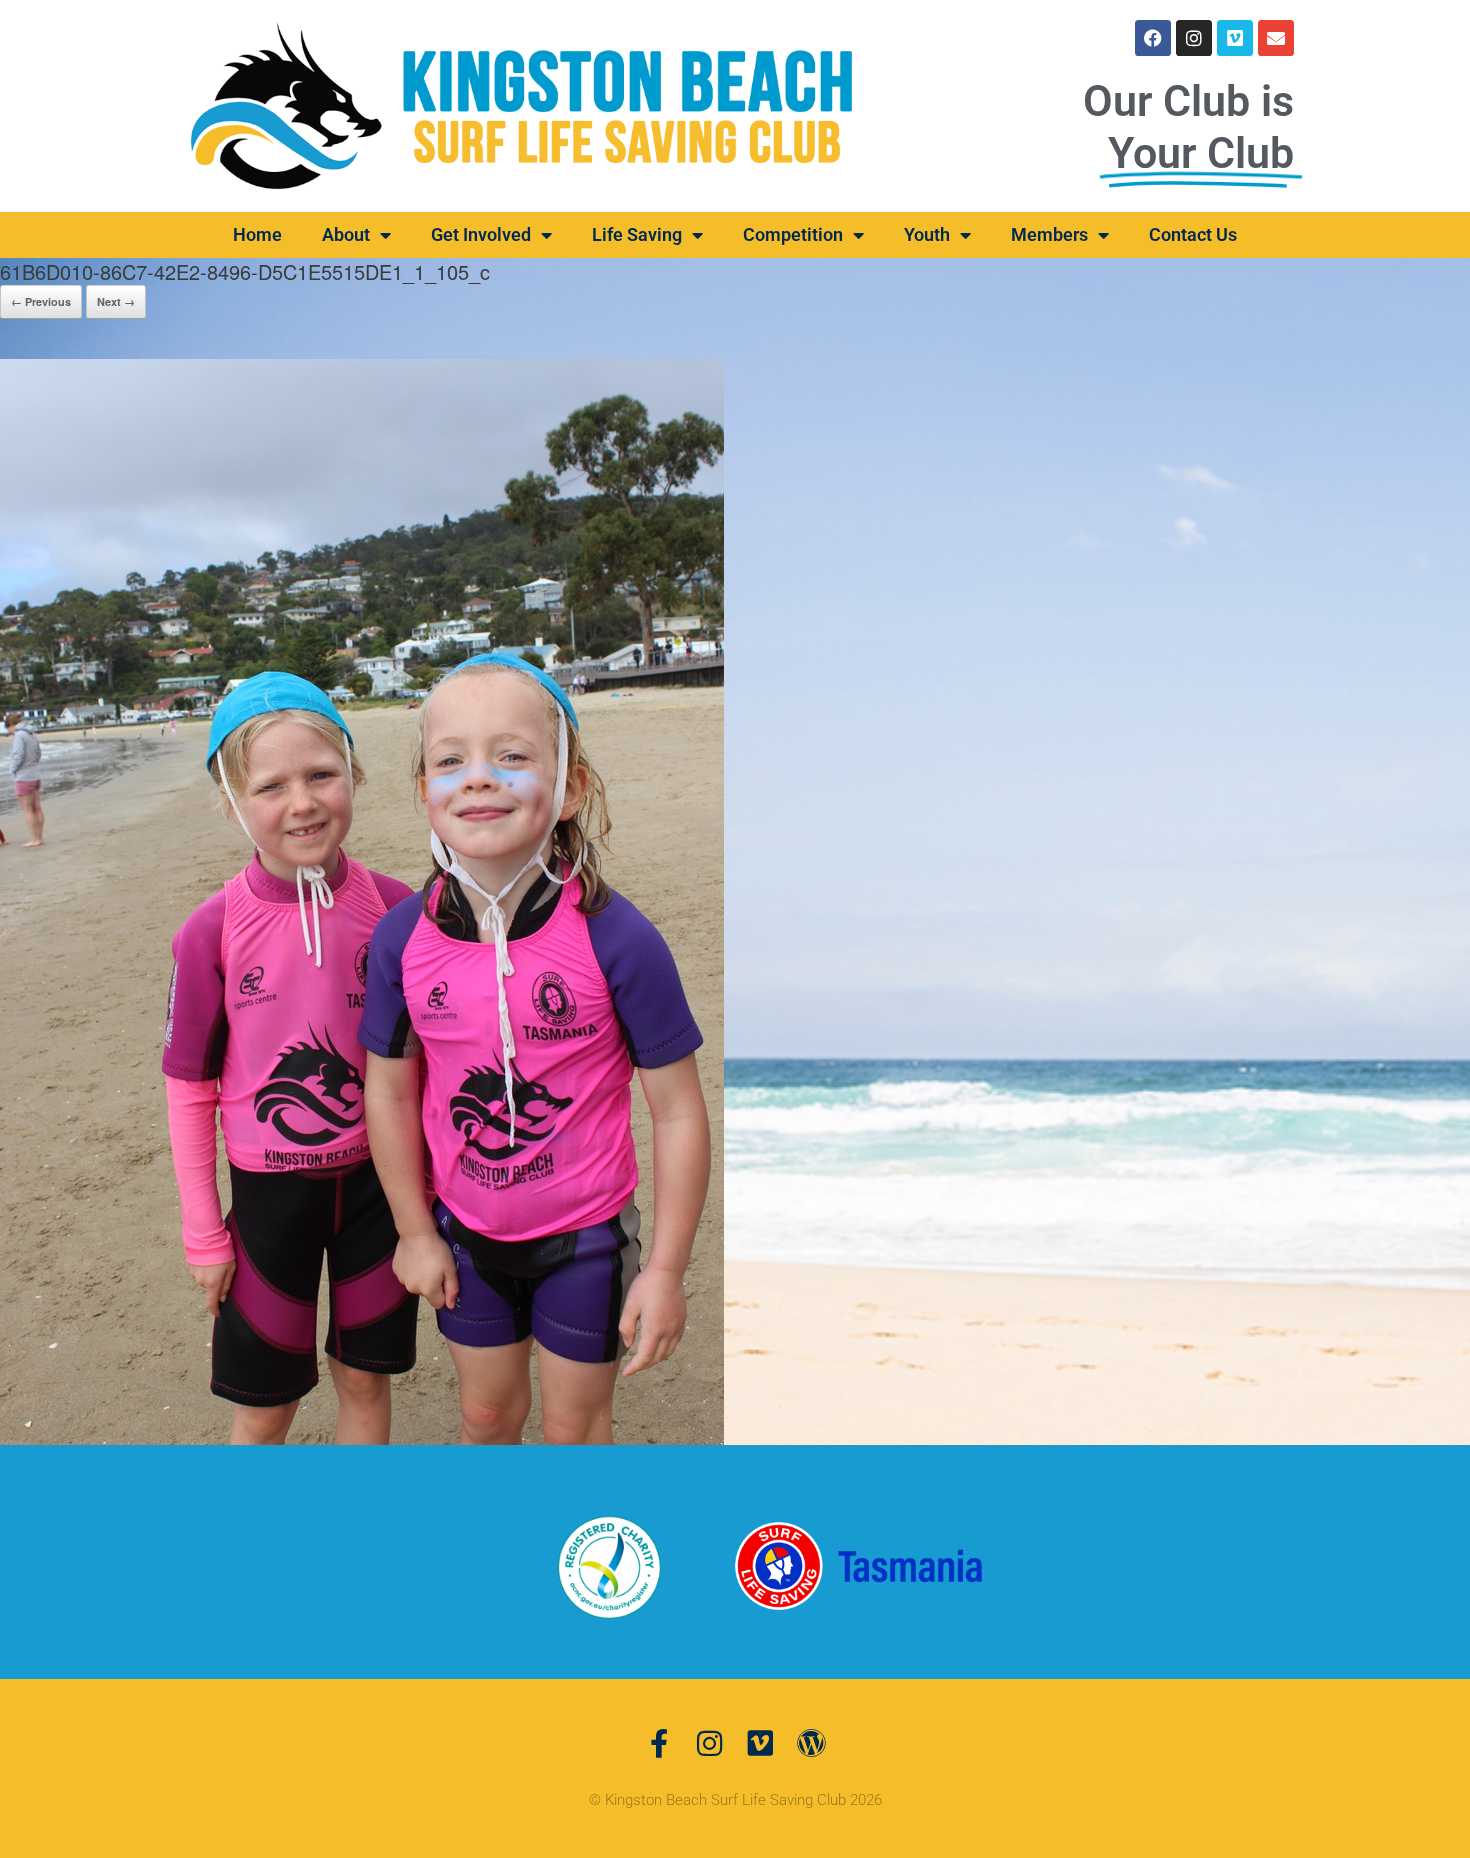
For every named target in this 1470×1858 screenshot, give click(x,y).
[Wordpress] (811, 1743)
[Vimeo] (1235, 38)
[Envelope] (1276, 38)
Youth (927, 234)
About (346, 234)
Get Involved (481, 234)
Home (257, 234)
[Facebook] (1153, 38)
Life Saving (637, 234)
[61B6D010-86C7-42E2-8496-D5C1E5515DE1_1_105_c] (362, 899)
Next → (116, 301)
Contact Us (1193, 234)
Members (1049, 234)
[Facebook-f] (658, 1743)
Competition (793, 234)
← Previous (41, 301)
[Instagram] (1194, 38)
